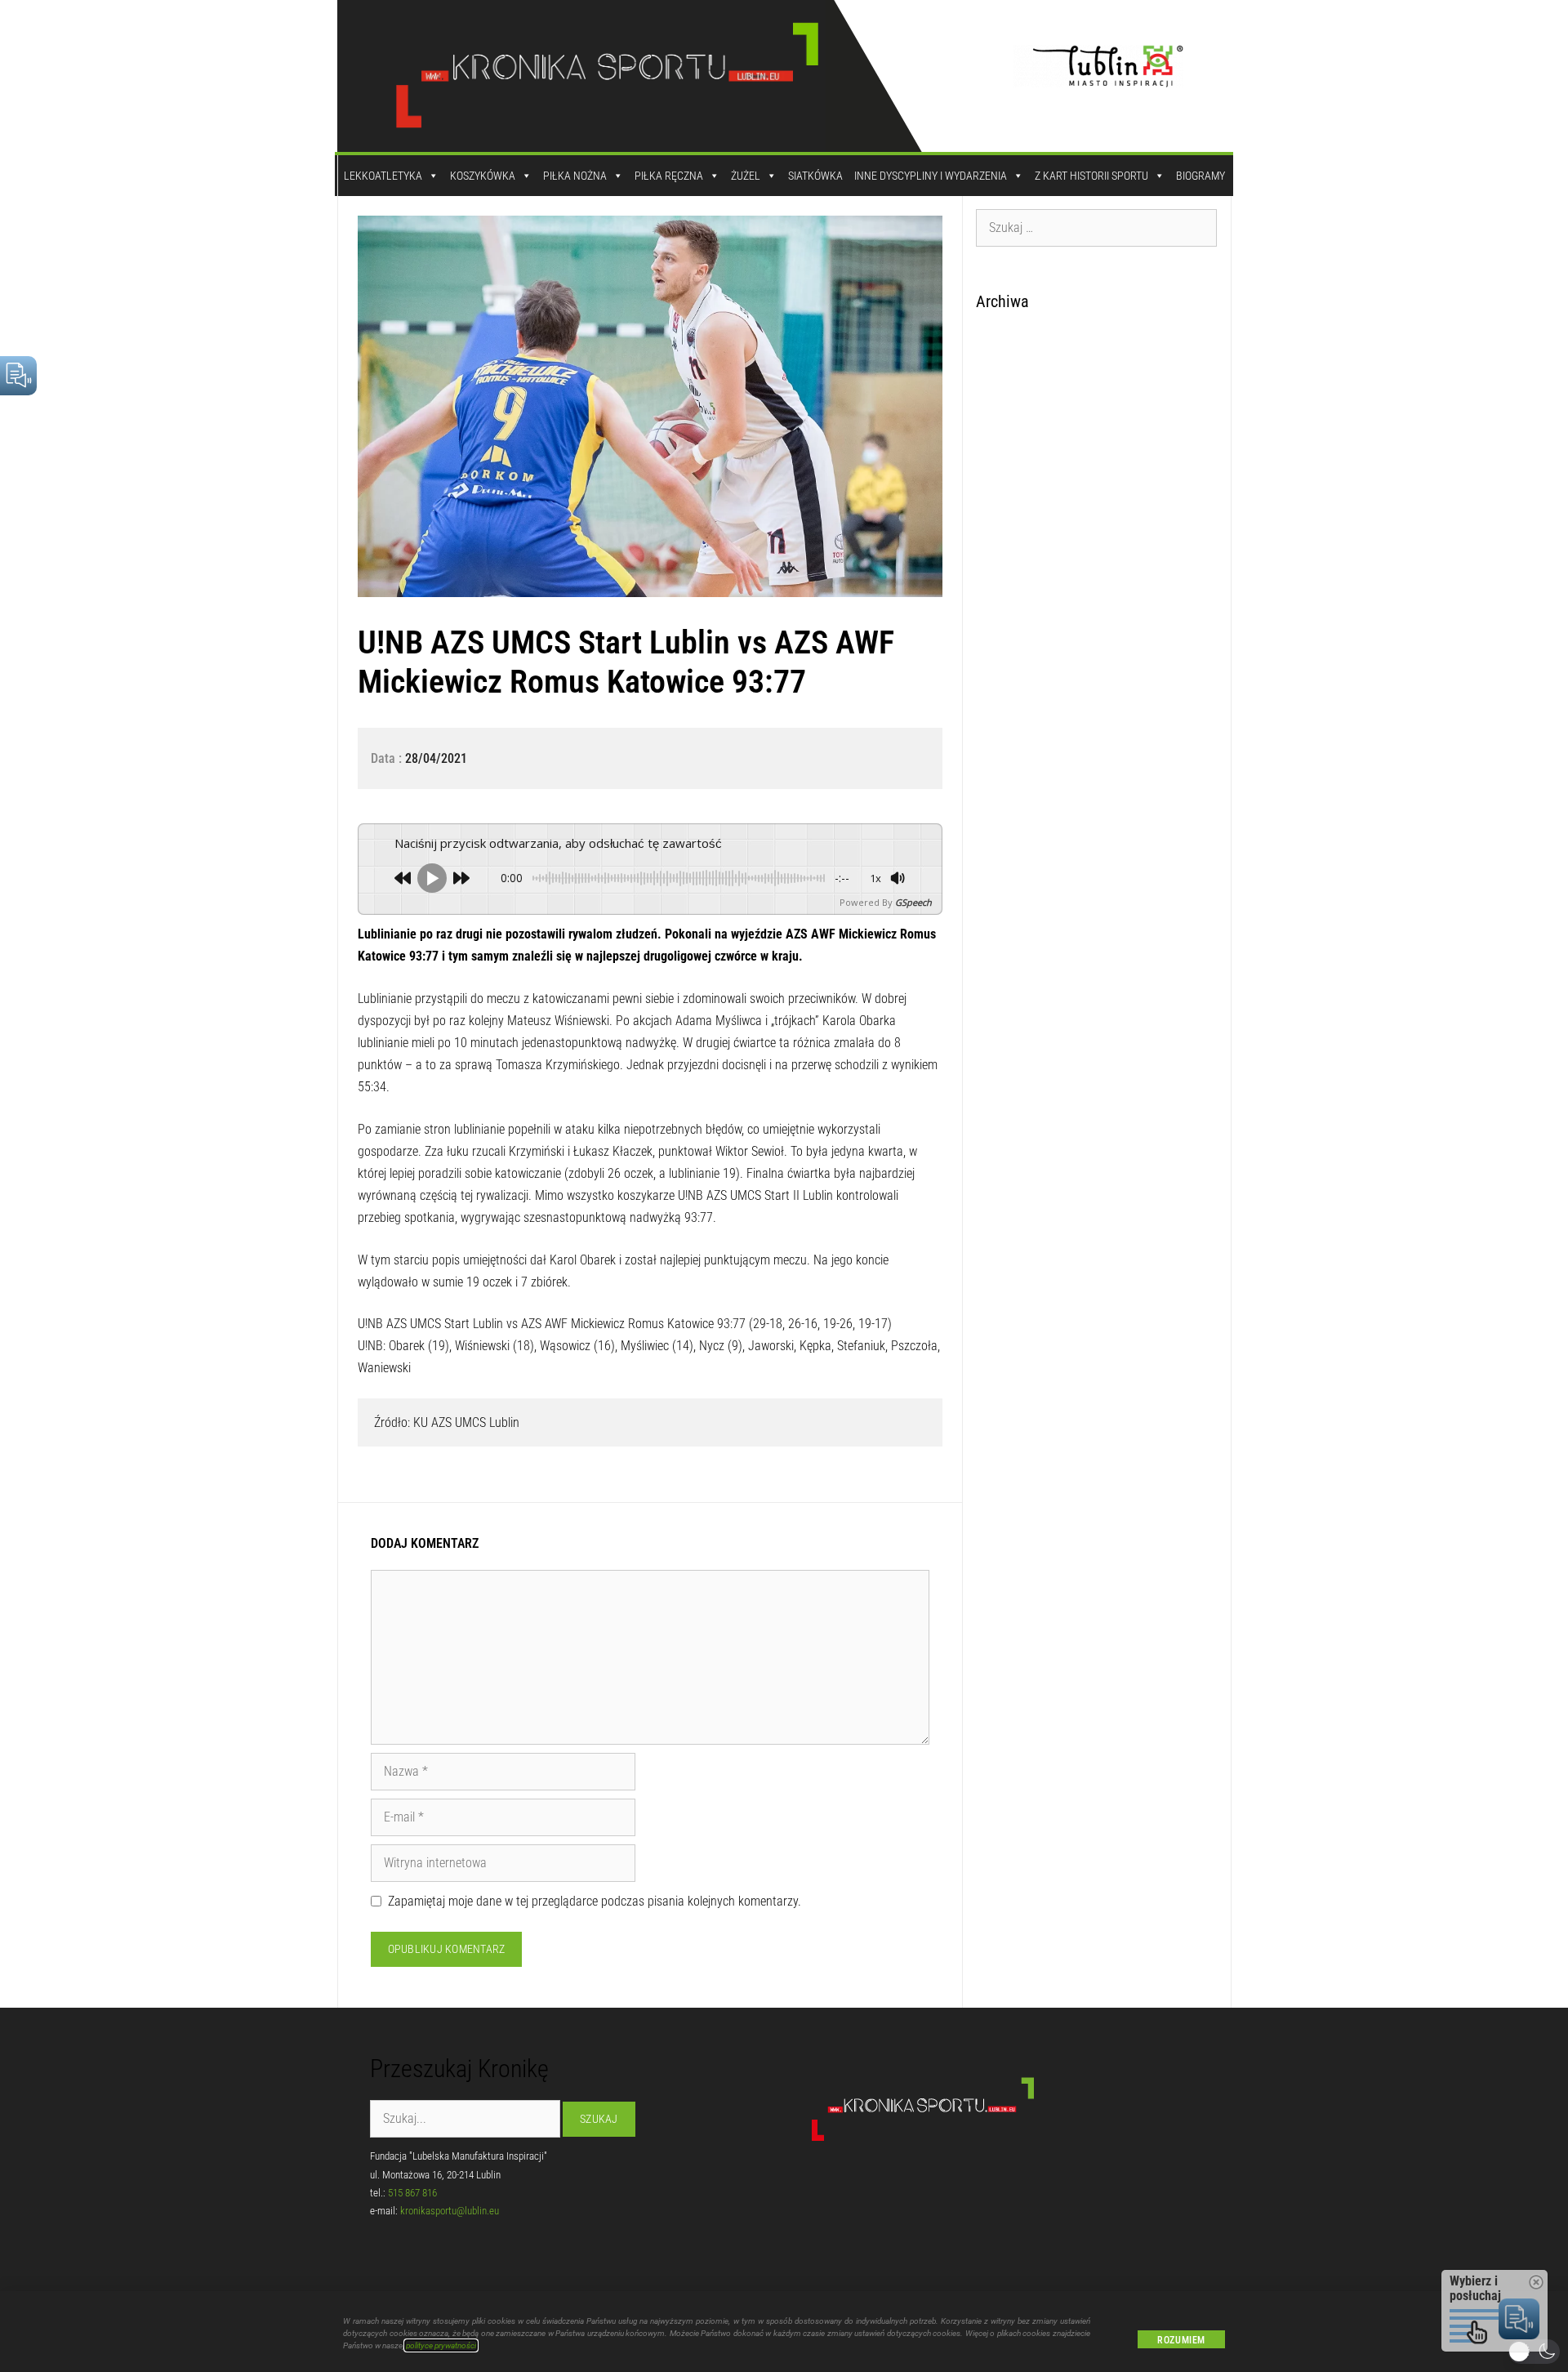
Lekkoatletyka (383, 176)
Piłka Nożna (575, 176)
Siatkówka (815, 176)
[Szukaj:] (1097, 227)
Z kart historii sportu (1091, 176)
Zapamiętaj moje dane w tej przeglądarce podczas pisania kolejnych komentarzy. (595, 1901)
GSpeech (913, 902)
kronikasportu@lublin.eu (450, 2211)
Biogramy (1200, 176)
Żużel (746, 176)
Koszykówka (483, 176)
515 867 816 (412, 2193)
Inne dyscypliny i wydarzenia (931, 176)
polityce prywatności (441, 2345)
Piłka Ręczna (669, 176)
